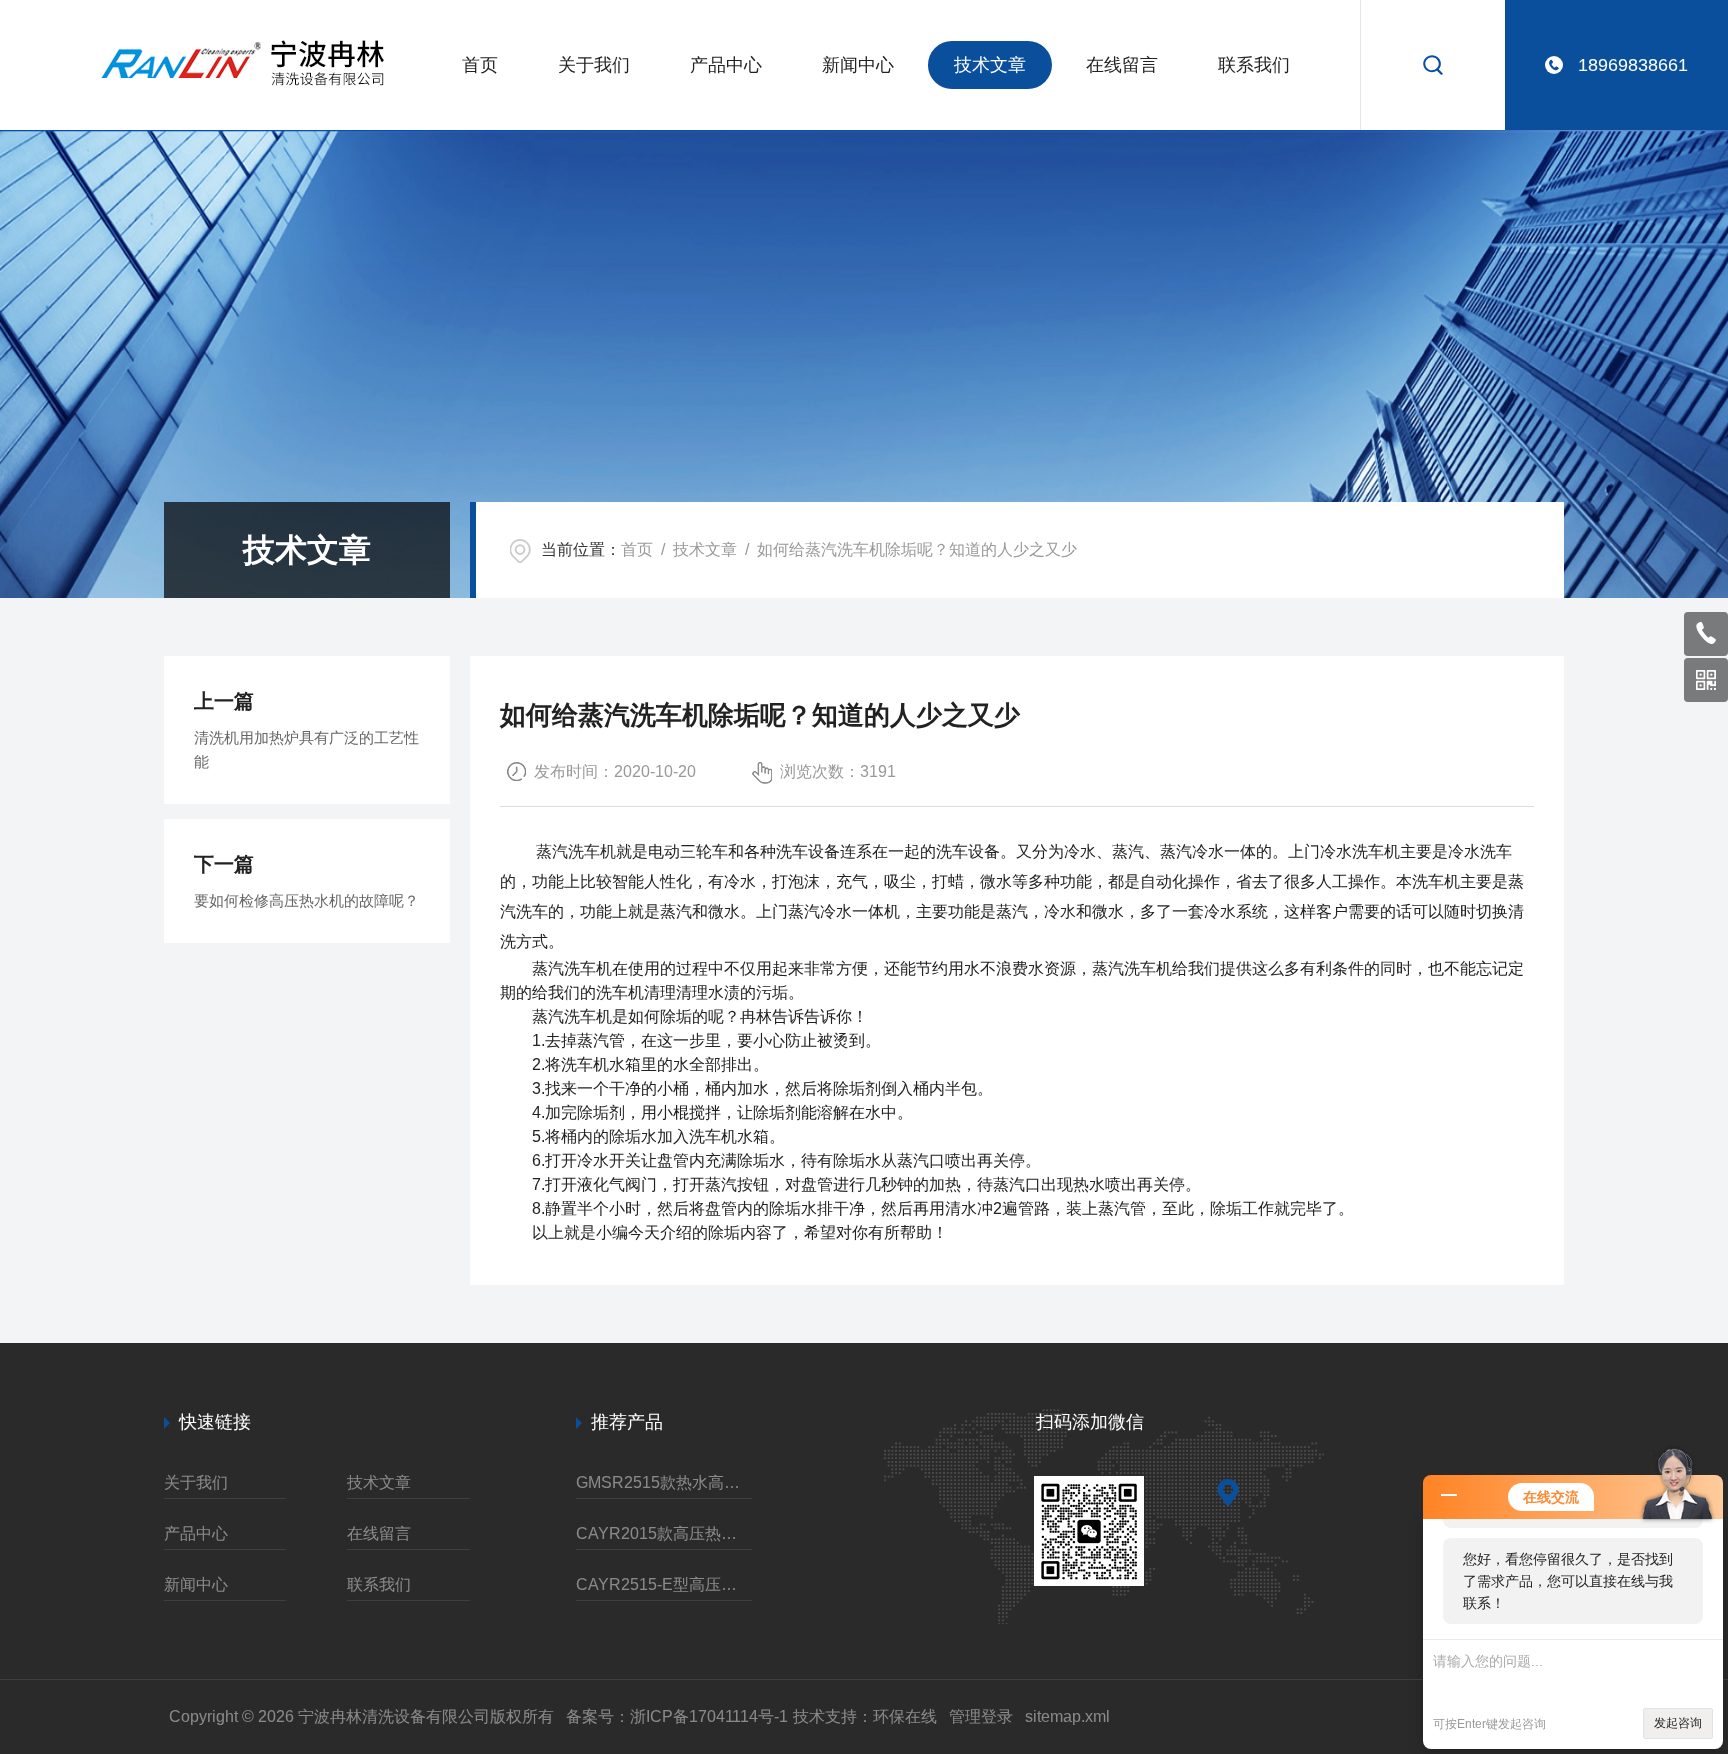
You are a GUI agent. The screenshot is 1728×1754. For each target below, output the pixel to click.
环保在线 (905, 1716)
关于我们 (594, 65)
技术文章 (990, 65)
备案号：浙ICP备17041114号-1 (677, 1716)
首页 (480, 65)
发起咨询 (1678, 1723)
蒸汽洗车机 (576, 851)
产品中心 (726, 65)
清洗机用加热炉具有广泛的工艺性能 (306, 749)
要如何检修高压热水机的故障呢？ (306, 900)
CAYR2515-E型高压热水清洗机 (664, 1584)
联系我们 (1254, 65)
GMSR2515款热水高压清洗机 (664, 1482)
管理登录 (981, 1716)
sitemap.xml (1067, 1716)
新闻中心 (858, 65)
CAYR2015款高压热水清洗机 (664, 1533)
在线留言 (1122, 65)
